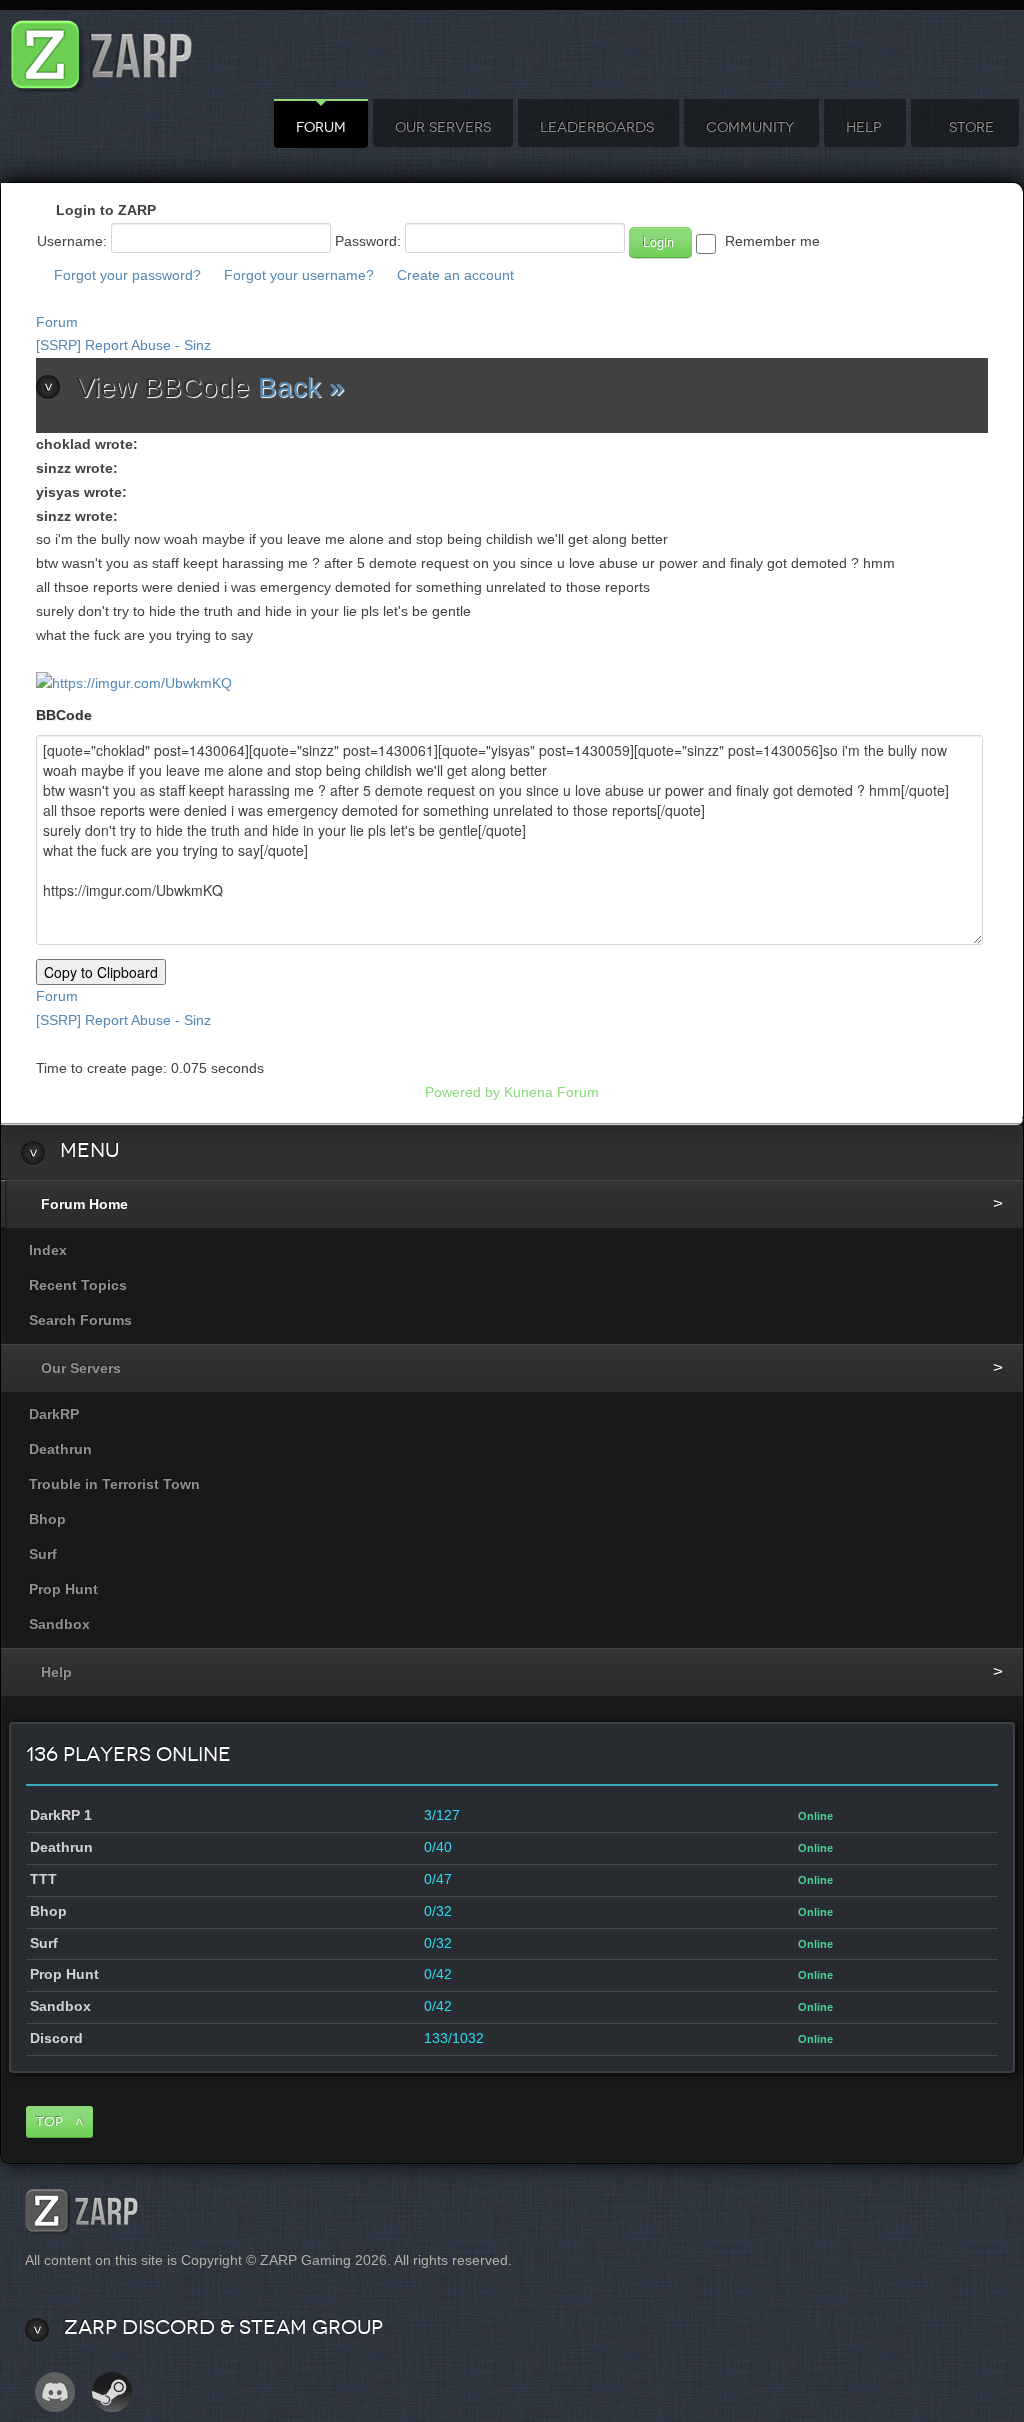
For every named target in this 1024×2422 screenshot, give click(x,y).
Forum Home (84, 1204)
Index (48, 1250)
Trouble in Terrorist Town (114, 1484)
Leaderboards (597, 127)
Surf (43, 1554)
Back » (301, 387)
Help (863, 127)
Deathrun (60, 1449)
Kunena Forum (551, 1092)
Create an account (455, 275)
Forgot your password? (127, 275)
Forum (321, 127)
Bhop (47, 1519)
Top (49, 2121)
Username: (72, 241)
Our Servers (443, 127)
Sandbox (59, 1624)
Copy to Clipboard (101, 972)
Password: (368, 241)
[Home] (102, 49)
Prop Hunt (63, 1589)
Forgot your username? (299, 275)
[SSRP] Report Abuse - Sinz (123, 345)
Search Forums (80, 1320)
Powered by (462, 1092)
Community (750, 127)
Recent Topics (78, 1285)
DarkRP (54, 1414)
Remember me (772, 241)
